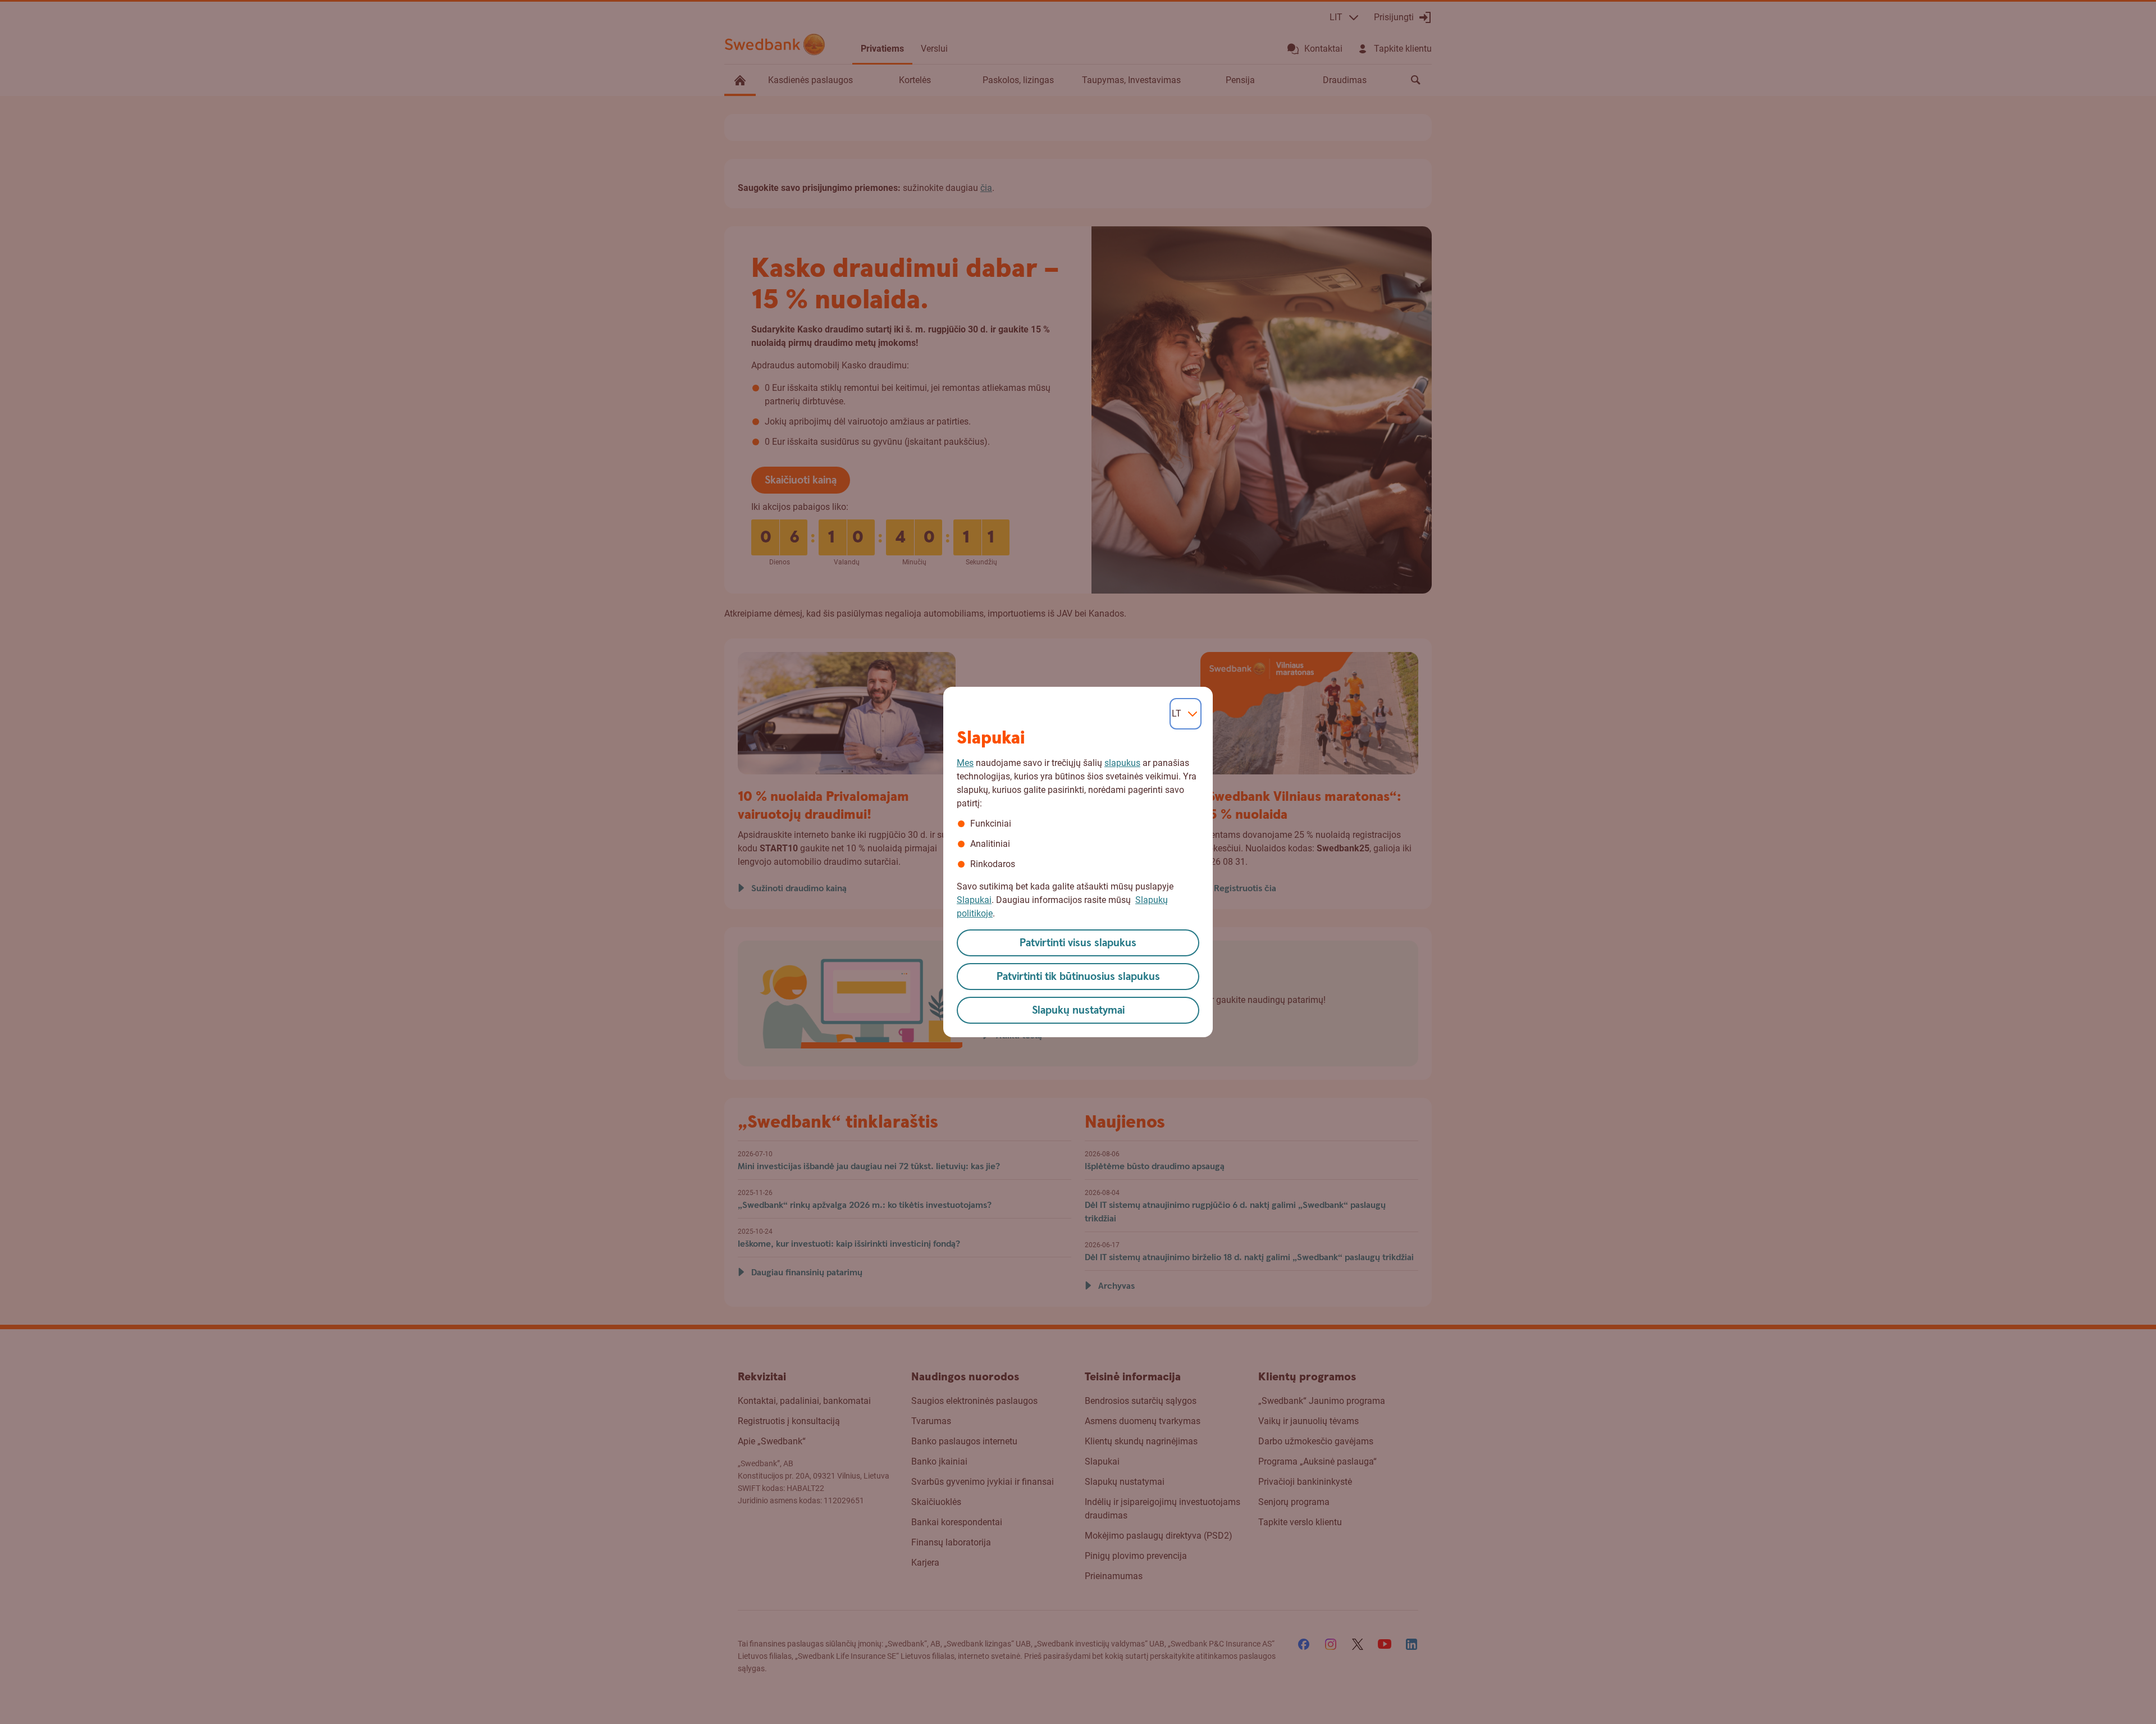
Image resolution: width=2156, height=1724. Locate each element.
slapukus (1122, 763)
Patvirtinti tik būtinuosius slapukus (1078, 977)
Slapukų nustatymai (1078, 1011)
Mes (965, 763)
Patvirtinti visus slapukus (1078, 943)
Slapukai (974, 900)
